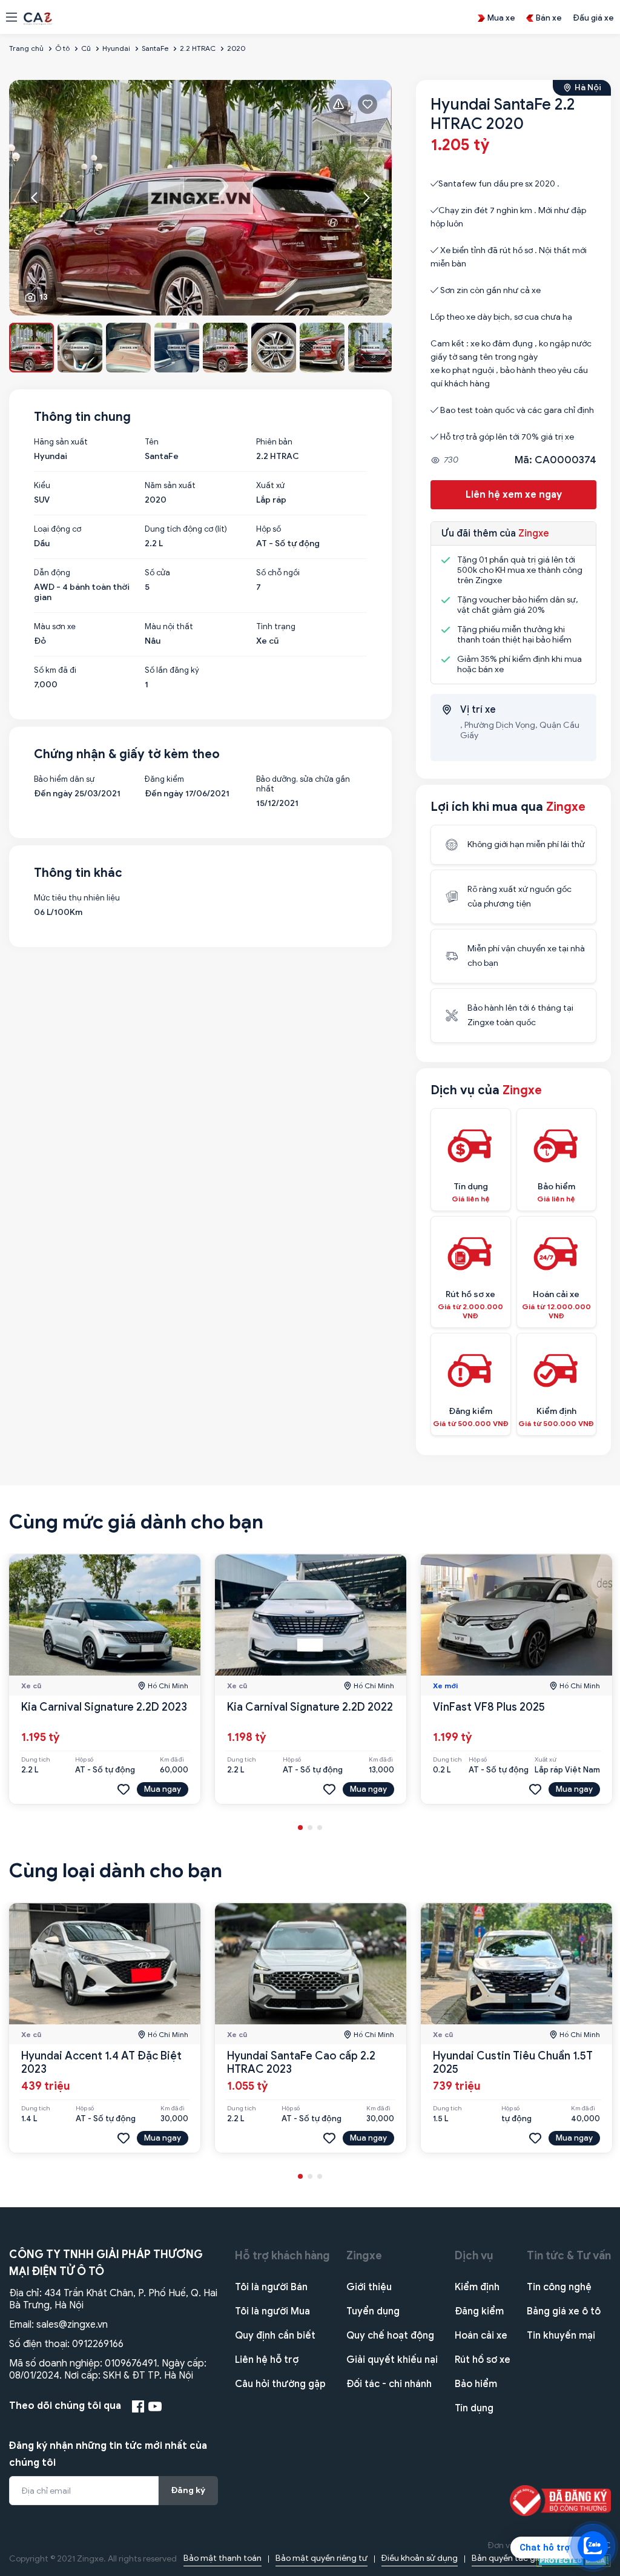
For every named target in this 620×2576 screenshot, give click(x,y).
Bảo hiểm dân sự (64, 779)
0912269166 (98, 2344)
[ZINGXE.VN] (38, 18)
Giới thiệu (369, 2287)
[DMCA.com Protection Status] (574, 2560)
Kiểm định (477, 2287)
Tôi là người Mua (272, 2311)
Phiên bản (274, 442)
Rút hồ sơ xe (483, 2360)
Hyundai (116, 48)
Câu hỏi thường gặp (280, 2384)
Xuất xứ (270, 486)
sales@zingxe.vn (72, 2325)
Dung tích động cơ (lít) (186, 529)
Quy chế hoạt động (390, 2336)
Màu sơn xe (55, 627)
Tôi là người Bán (271, 2287)
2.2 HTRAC (198, 48)
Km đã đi (172, 1760)
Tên (152, 442)
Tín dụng (474, 2408)
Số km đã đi (55, 670)
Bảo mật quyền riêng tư (322, 2558)
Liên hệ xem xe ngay (514, 495)
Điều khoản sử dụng (420, 2558)
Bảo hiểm (476, 2384)
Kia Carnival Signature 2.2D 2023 (104, 1707)
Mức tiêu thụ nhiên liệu (77, 898)
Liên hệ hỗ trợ (267, 2360)
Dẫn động (52, 573)
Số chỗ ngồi (278, 573)
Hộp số (269, 529)
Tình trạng (276, 627)
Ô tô (62, 48)
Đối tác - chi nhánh (389, 2384)
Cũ (86, 48)
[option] (201, 198)
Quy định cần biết (275, 2336)
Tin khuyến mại (561, 2336)
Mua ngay (163, 1789)
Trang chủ (26, 48)
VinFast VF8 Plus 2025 (489, 1707)
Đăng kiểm (164, 779)
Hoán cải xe (481, 2336)
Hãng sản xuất (61, 442)
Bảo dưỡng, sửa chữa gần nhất (303, 784)
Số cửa (157, 573)
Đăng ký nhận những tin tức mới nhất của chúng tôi (108, 2454)
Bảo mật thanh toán (223, 2558)
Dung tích (36, 1760)
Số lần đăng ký (172, 670)
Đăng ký (188, 2490)
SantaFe (155, 48)
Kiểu (42, 486)
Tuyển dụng (373, 2311)
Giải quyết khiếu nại (392, 2360)
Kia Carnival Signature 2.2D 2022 (310, 1707)
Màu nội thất (169, 627)
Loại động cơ (58, 529)
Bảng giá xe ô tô (564, 2311)
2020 (236, 48)
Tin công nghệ (559, 2287)
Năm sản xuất (170, 486)
